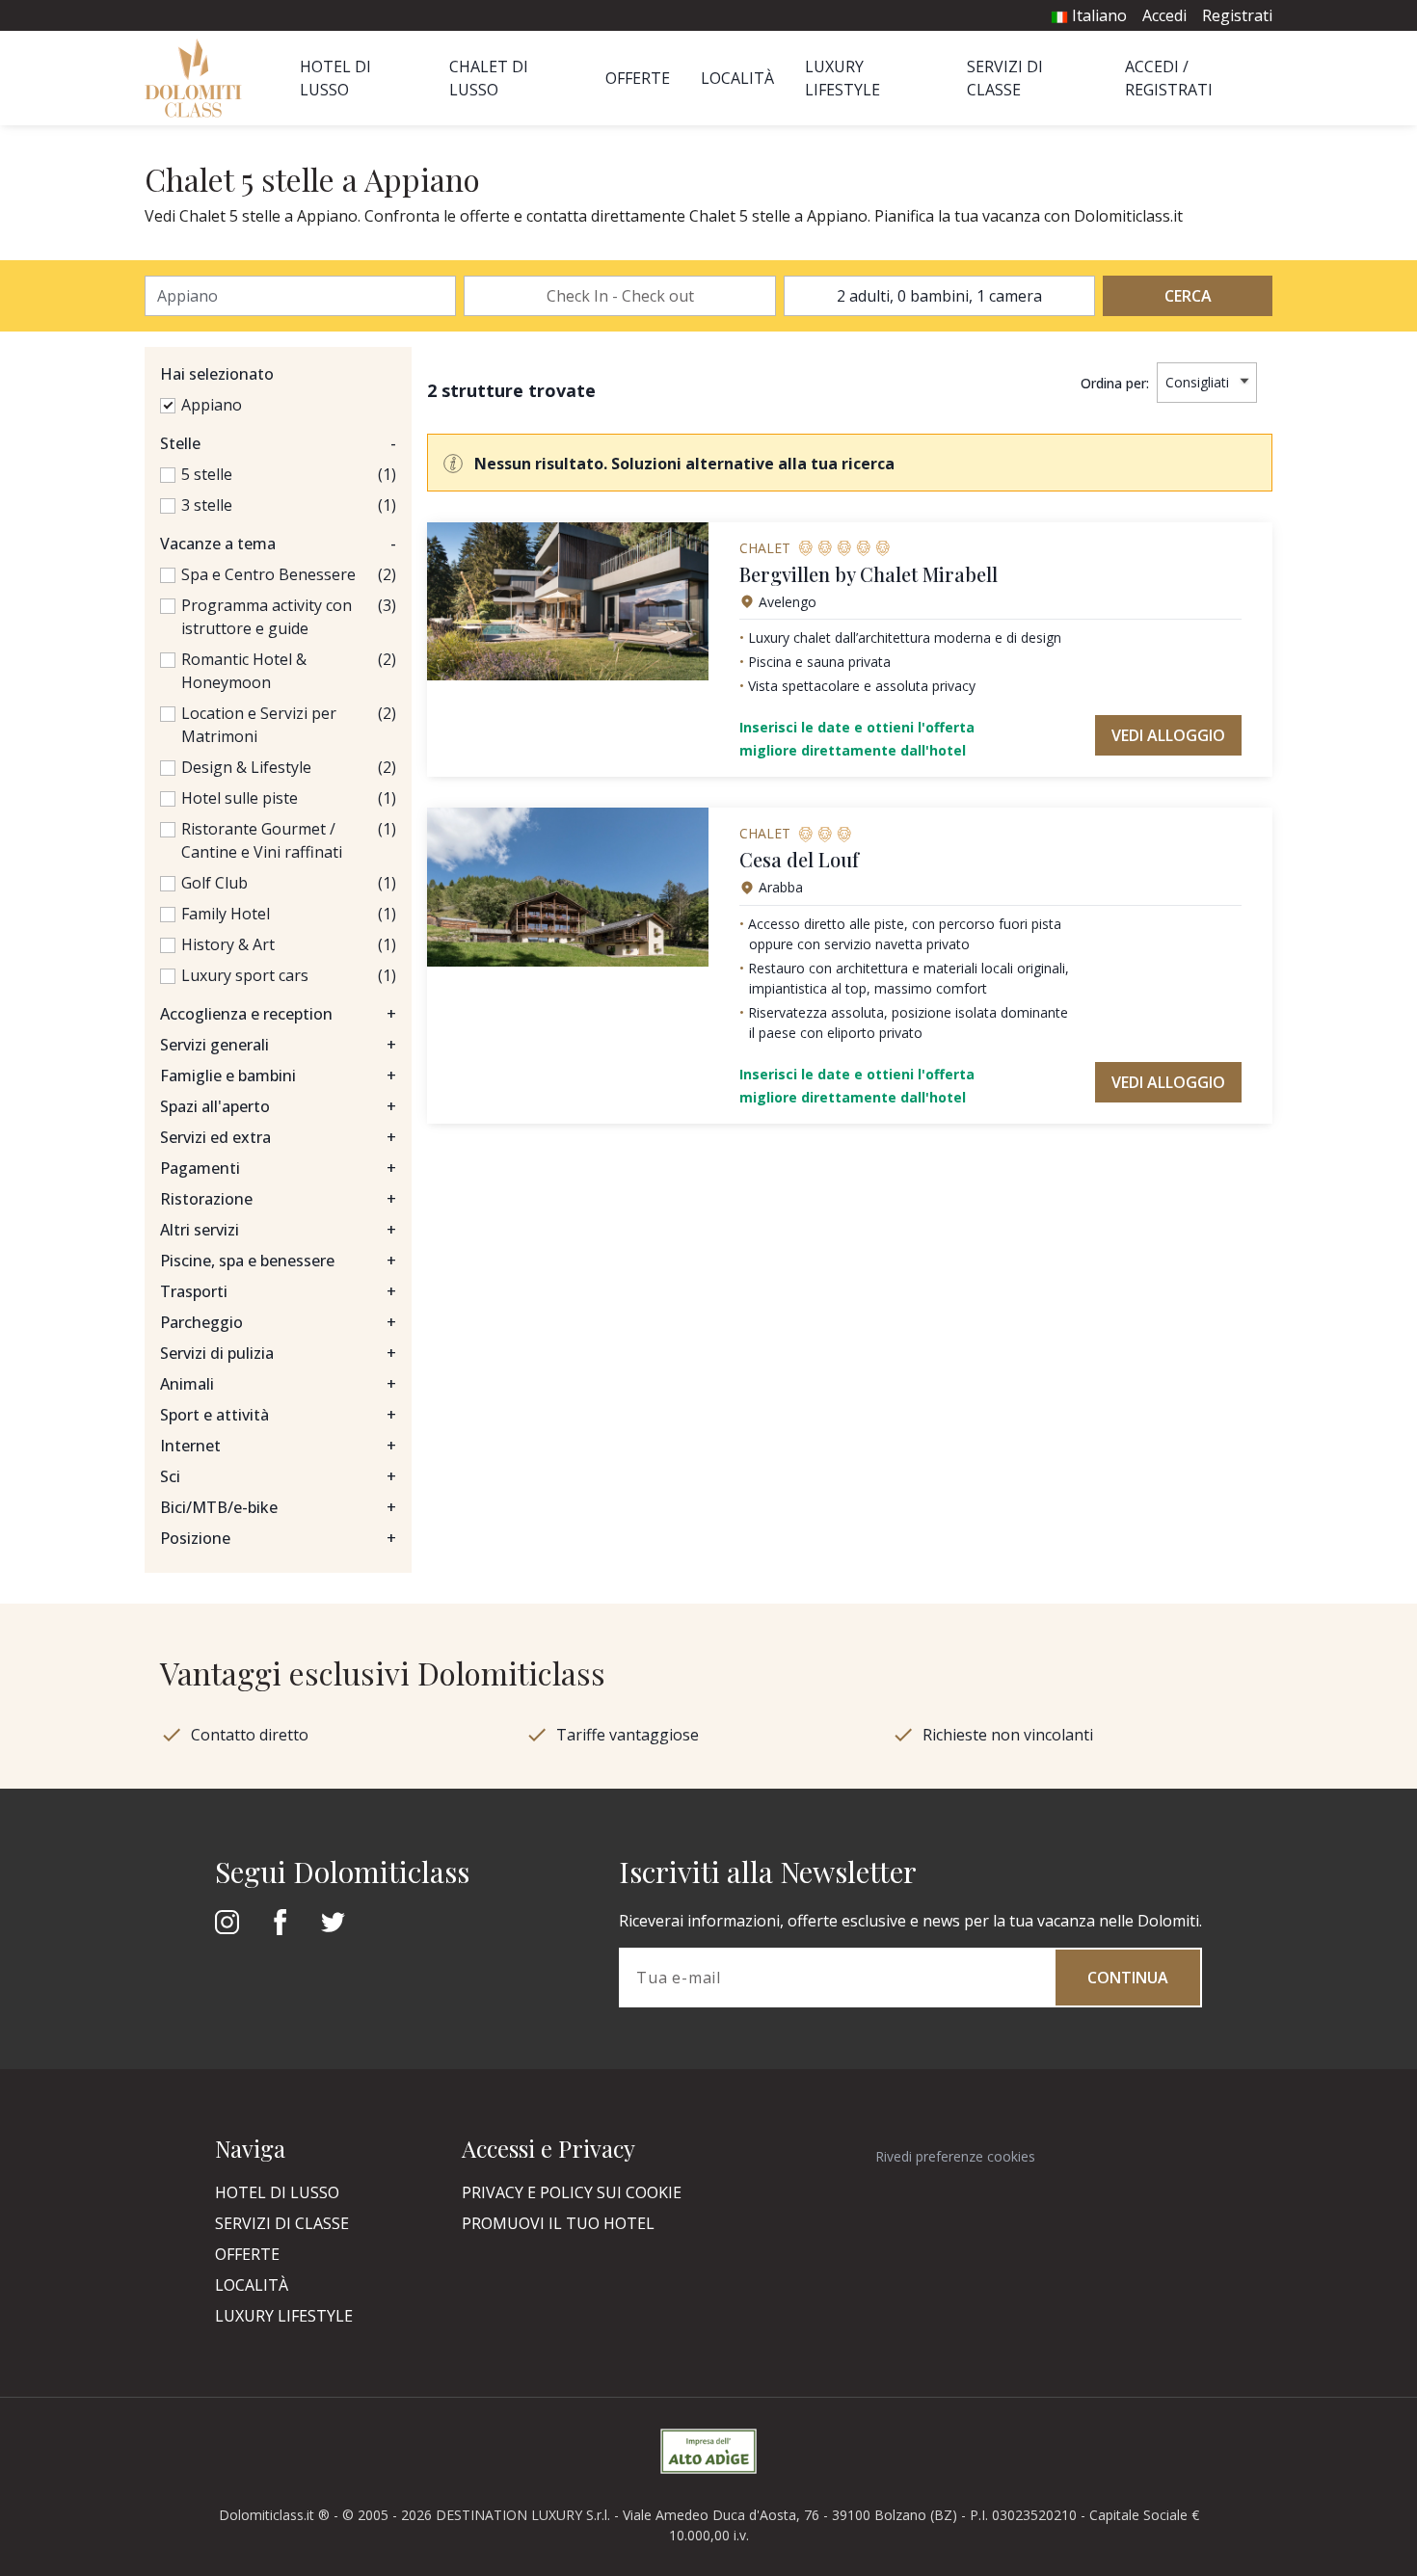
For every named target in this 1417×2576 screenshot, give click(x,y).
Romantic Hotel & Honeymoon (244, 671)
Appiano (212, 405)
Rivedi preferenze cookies (955, 2156)
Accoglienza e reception (278, 1014)
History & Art (228, 944)
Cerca (1188, 296)
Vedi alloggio (1168, 735)
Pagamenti (278, 1168)
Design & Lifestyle (246, 767)
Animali (278, 1384)
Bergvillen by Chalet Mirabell (869, 574)
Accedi (1164, 15)
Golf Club (214, 883)
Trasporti (278, 1291)
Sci (278, 1476)
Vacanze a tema (278, 544)
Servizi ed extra (278, 1137)
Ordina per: (1115, 383)
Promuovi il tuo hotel (558, 2223)
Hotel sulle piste (240, 798)
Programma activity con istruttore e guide (267, 617)
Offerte (638, 78)
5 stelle (207, 474)
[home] (199, 78)
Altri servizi (278, 1230)
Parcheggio (278, 1322)
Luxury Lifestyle (284, 2316)
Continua (1128, 1978)
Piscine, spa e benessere (278, 1261)
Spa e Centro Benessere (268, 574)
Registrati (1237, 15)
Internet (278, 1446)
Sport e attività (278, 1415)
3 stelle (207, 505)
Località (737, 78)
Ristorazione (278, 1199)
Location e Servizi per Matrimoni (259, 725)
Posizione (278, 1538)
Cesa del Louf (799, 859)
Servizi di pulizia (278, 1353)
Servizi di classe (282, 2223)
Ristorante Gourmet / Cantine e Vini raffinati (262, 840)
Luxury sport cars (245, 975)
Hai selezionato (217, 374)
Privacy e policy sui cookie (572, 2192)
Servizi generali (278, 1045)
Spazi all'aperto (278, 1106)
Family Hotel (226, 914)
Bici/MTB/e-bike (278, 1507)
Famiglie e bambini (278, 1076)
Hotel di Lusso (277, 2192)
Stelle (278, 443)
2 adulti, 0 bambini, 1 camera (939, 296)
